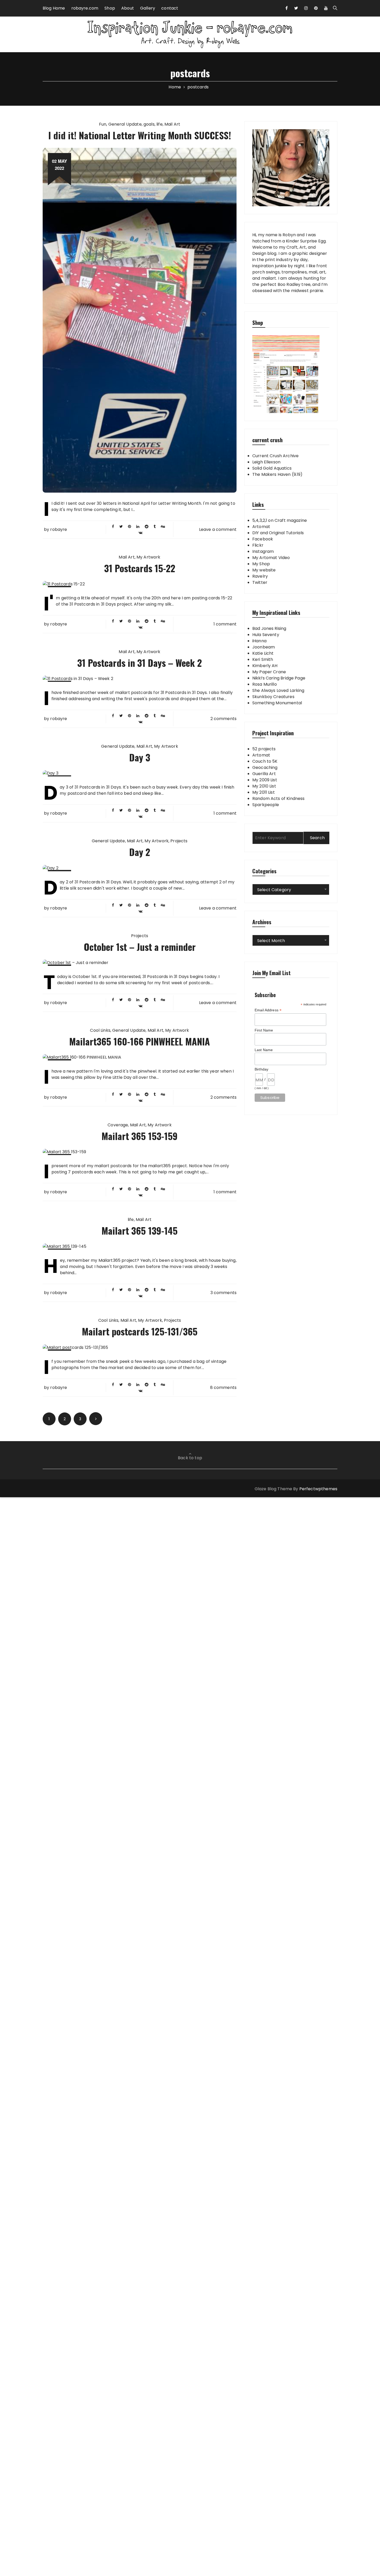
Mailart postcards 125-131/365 (140, 1331)
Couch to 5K (265, 761)
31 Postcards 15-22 (140, 568)
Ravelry (260, 576)
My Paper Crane (269, 672)
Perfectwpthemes (318, 1489)
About (128, 8)
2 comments (224, 719)
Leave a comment (218, 529)
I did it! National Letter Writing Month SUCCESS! (140, 135)
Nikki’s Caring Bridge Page (279, 678)
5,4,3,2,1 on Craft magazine (280, 520)
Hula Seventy (266, 635)
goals (149, 124)
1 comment (225, 624)
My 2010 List (264, 786)
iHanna (259, 641)
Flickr (258, 545)
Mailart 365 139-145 (140, 1230)
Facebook (263, 539)
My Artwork (149, 557)
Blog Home (54, 8)
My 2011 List (264, 792)
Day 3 (140, 757)
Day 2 (140, 852)
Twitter (260, 582)
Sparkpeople (266, 805)
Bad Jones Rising (269, 628)
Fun (103, 124)
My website (264, 570)
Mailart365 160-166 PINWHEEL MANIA (140, 1041)
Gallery (148, 8)
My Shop (261, 564)
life (159, 124)
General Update (125, 124)
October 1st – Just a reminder (140, 947)
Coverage (118, 1125)
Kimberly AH (265, 666)
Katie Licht (263, 653)
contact (170, 8)
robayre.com (85, 8)
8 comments (223, 1388)
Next (96, 1419)
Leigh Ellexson (266, 462)
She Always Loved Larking (278, 690)
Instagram (263, 551)
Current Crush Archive (275, 456)
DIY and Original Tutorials (278, 533)
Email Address (268, 1010)
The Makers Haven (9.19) (277, 474)
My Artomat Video (271, 558)
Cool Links (100, 1030)
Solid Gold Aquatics (272, 468)
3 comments (224, 1293)
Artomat (261, 527)
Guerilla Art (264, 774)
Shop (110, 8)
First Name (264, 1030)
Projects (179, 841)
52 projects (264, 749)
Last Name (264, 1050)
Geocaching (265, 767)
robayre (59, 530)
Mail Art (172, 124)
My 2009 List (265, 780)
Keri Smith (263, 659)
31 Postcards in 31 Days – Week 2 (140, 663)
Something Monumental (277, 703)
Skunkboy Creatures (273, 697)
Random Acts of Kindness (278, 798)
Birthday (261, 1069)
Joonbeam (264, 647)
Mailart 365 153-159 (140, 1136)
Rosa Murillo (265, 684)
